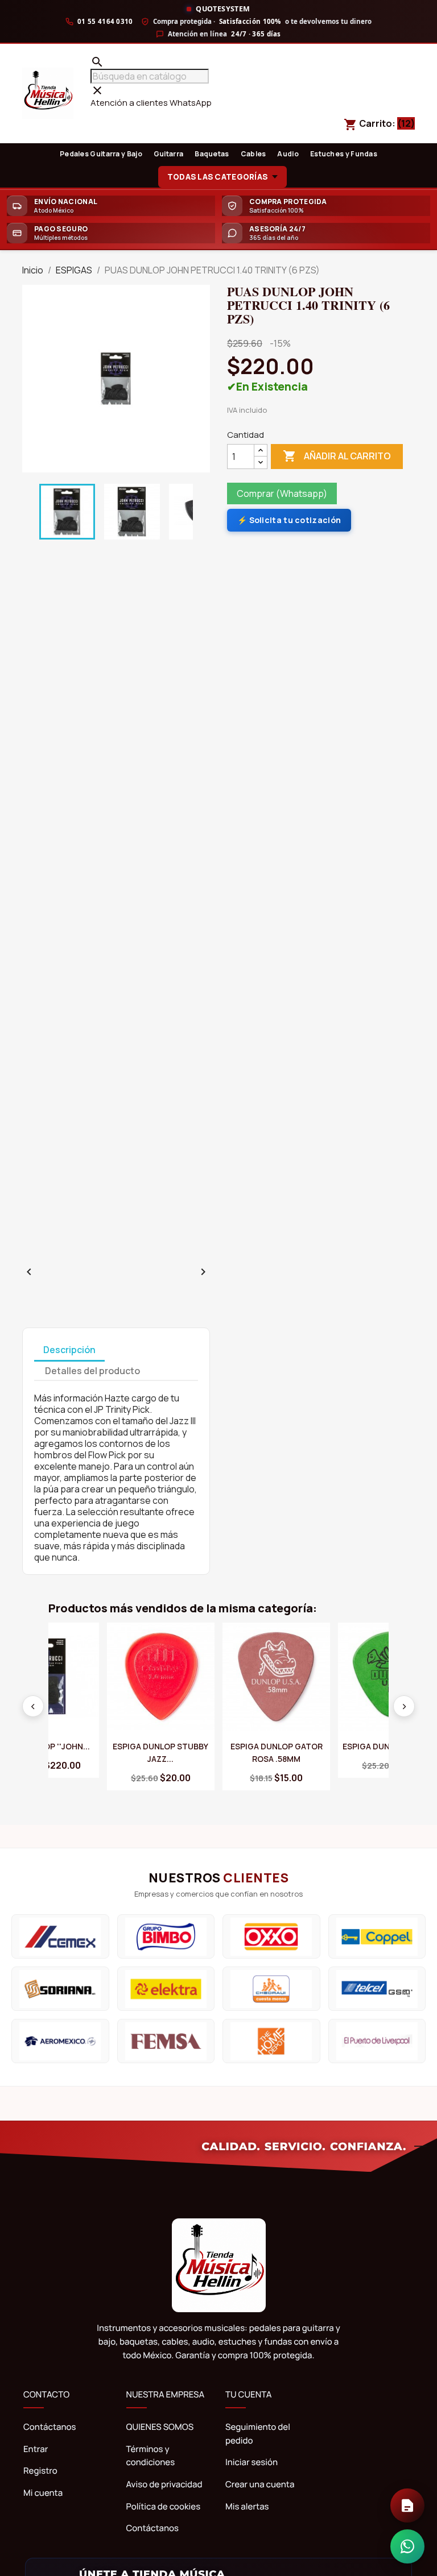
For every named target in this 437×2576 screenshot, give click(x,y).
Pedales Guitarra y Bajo (101, 154)
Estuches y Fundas (344, 154)
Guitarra (168, 154)
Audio (288, 154)
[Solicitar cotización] (407, 2506)
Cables (253, 154)
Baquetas (212, 154)
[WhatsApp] (407, 2546)
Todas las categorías (217, 177)
